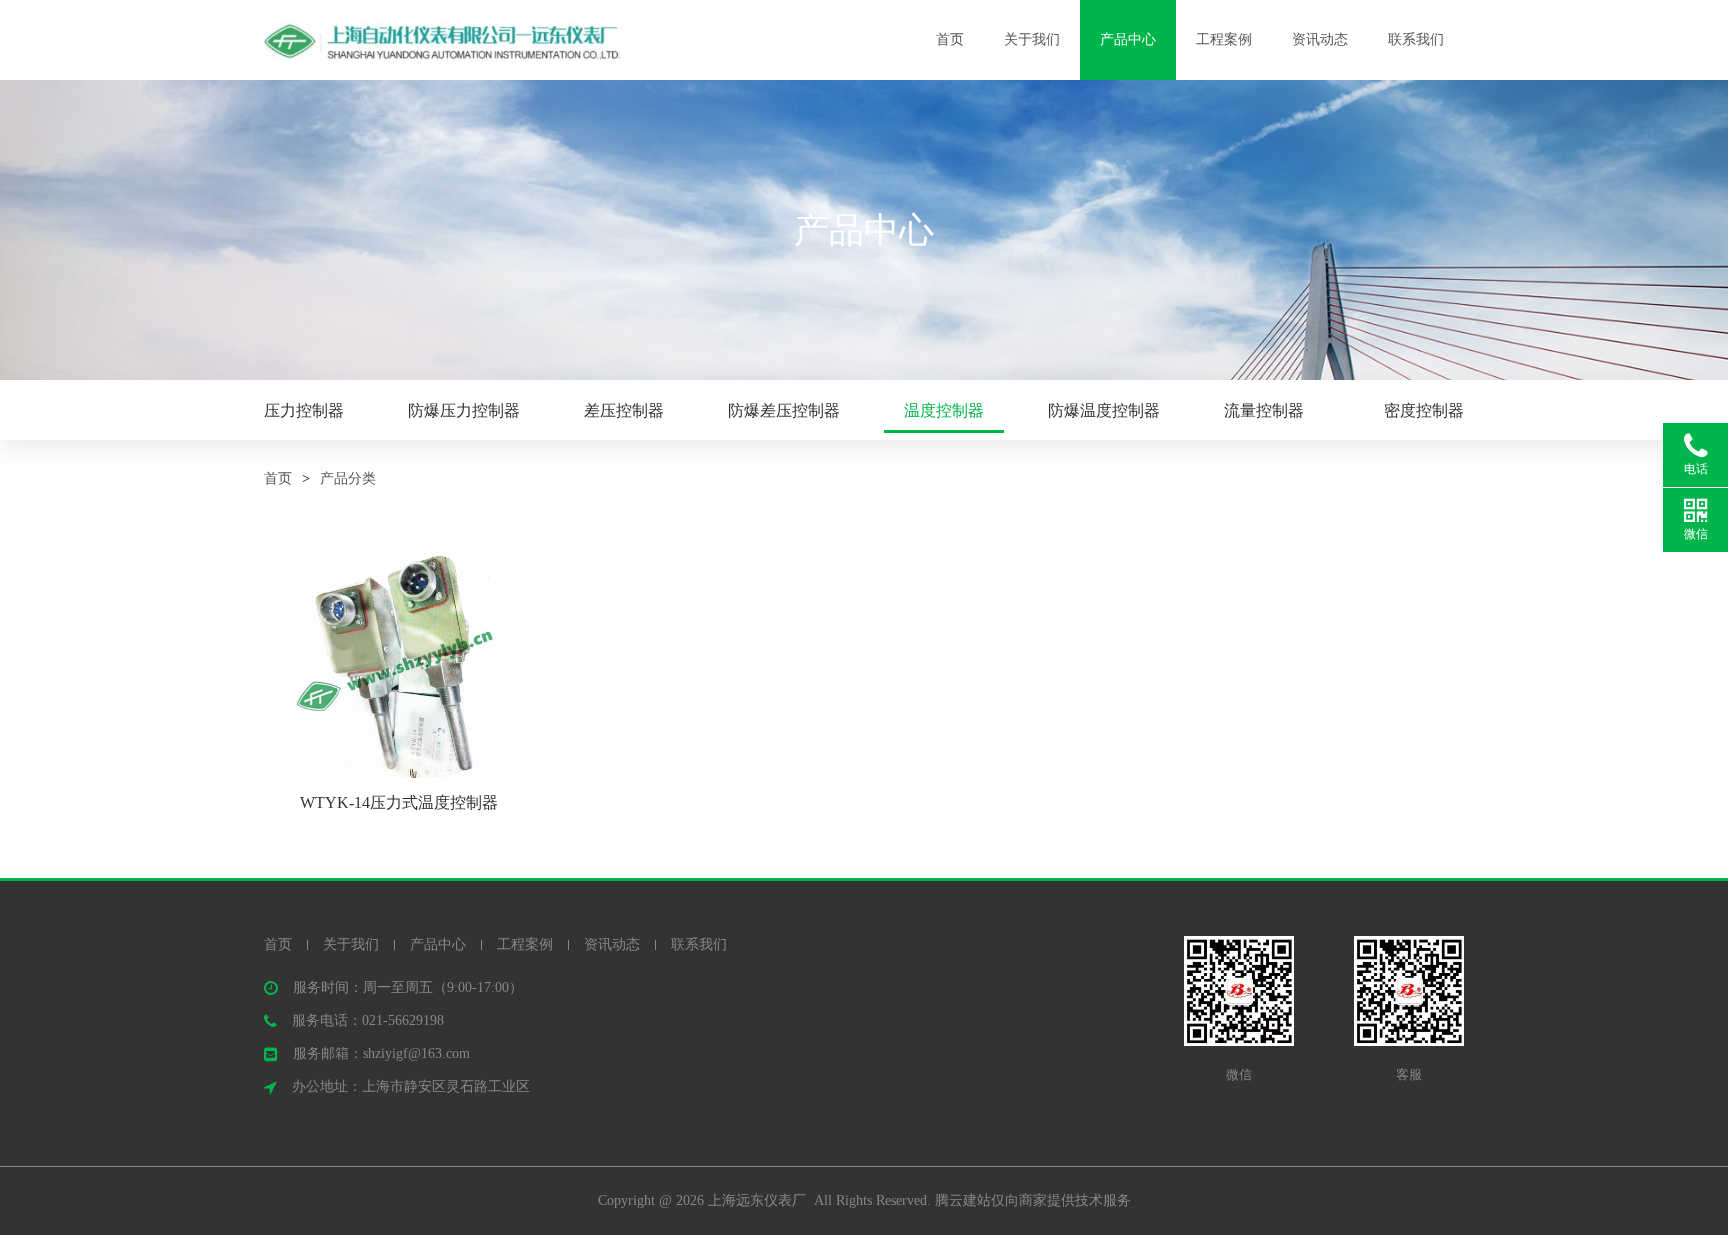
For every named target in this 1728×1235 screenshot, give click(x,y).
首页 (950, 39)
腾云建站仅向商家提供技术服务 (1033, 1200)
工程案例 (1224, 39)
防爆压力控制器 (464, 410)
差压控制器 (624, 410)
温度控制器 (944, 410)
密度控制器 (1424, 410)
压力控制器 (304, 410)
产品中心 (1128, 39)
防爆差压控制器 (784, 410)
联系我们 (1416, 39)
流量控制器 (1264, 410)
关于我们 (1032, 39)
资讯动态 (1320, 39)
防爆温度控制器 (1104, 410)
